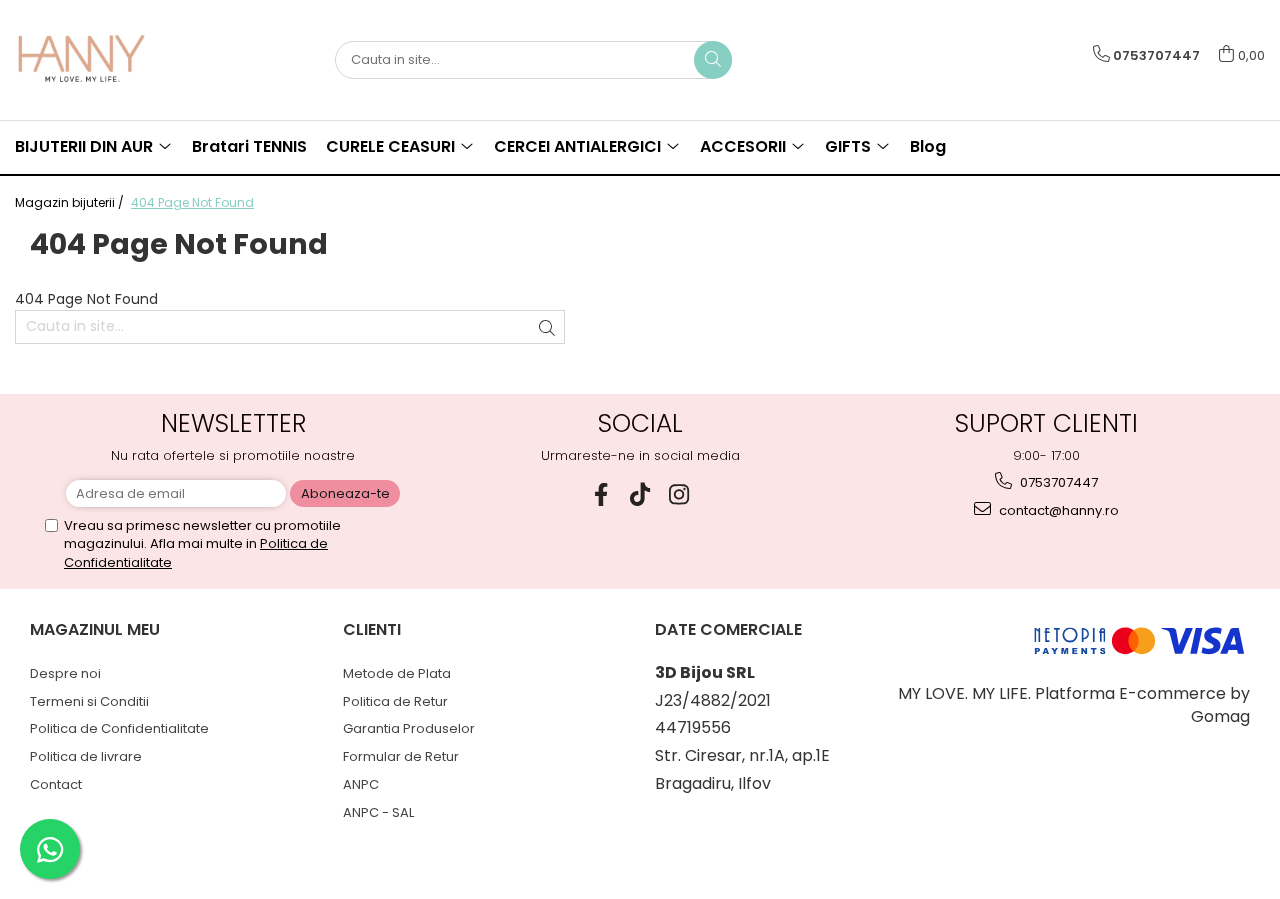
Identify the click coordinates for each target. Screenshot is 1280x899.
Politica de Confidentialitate (119, 728)
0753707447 (1057, 482)
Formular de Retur (401, 756)
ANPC (361, 784)
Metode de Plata (397, 673)
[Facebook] (601, 494)
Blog (928, 146)
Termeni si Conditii (89, 701)
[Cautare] (713, 60)
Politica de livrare (86, 756)
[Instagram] (679, 494)
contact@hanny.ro (1057, 510)
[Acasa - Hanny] (115, 60)
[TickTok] (640, 494)
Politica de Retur (395, 701)
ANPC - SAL (378, 812)
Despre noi (65, 673)
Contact (56, 784)
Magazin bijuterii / (71, 202)
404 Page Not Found (192, 202)
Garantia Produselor (409, 728)
